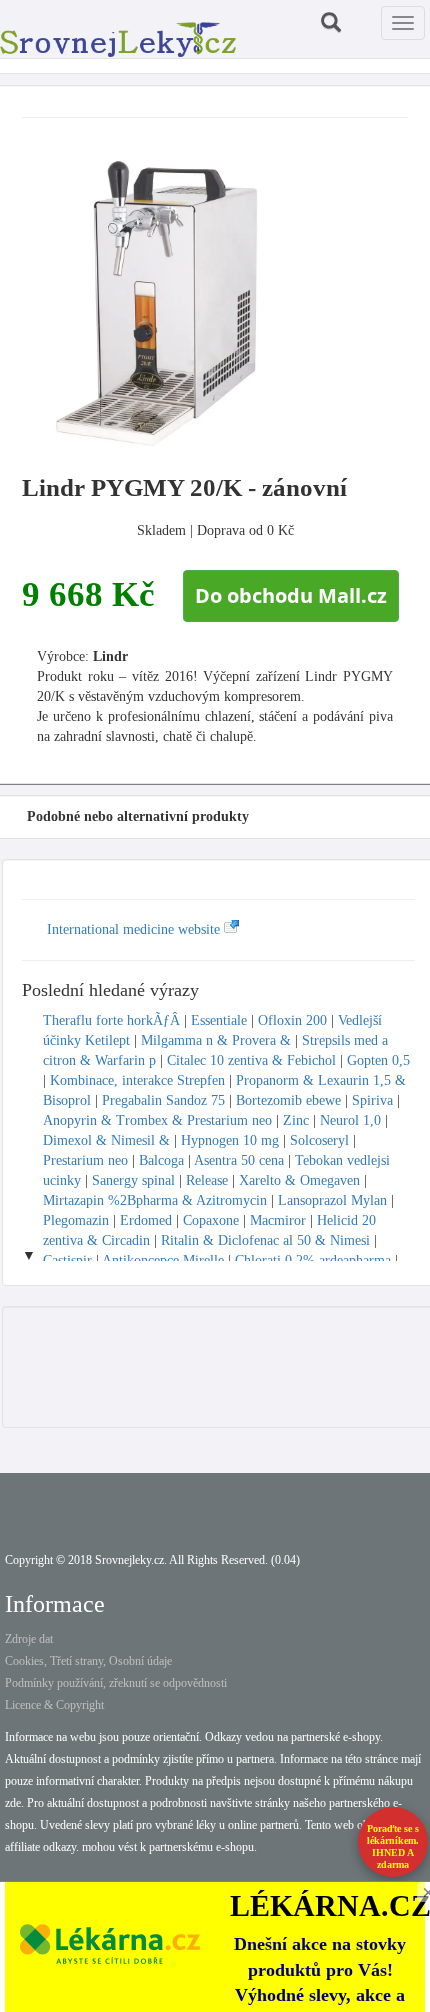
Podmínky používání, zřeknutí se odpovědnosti (116, 1683)
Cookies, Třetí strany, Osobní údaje (88, 1661)
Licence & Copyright (54, 1705)
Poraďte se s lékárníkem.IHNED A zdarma (393, 1846)
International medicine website (135, 929)
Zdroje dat (29, 1639)
